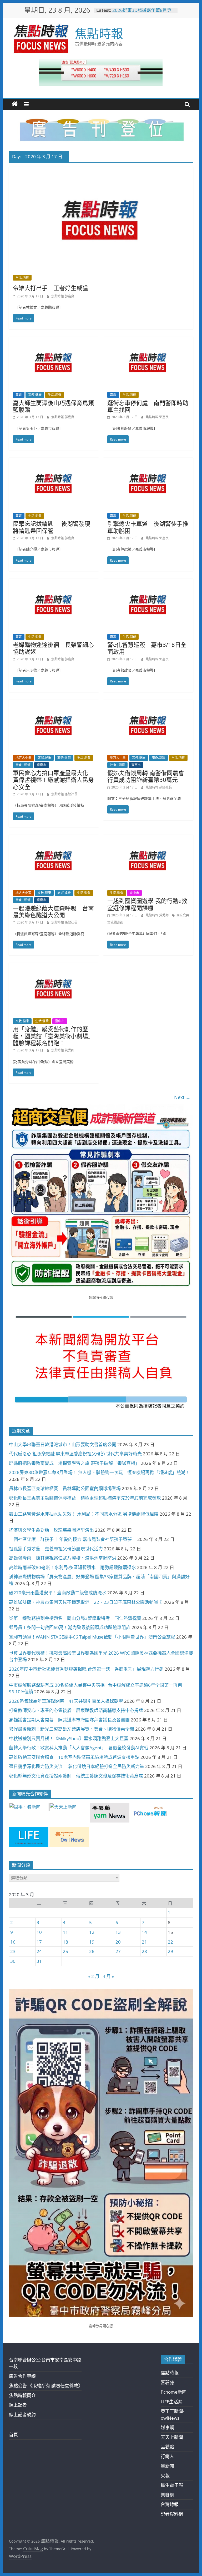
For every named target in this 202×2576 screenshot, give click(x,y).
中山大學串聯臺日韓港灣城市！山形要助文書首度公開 (63, 1444)
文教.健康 (35, 395)
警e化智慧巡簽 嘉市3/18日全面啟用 (147, 648)
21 (144, 1942)
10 (39, 1932)
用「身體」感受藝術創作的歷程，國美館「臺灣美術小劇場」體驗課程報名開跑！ (53, 1036)
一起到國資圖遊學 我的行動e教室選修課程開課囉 (147, 904)
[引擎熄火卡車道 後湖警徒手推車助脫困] (148, 461)
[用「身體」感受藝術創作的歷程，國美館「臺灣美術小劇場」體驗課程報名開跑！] (54, 967)
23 (13, 1951)
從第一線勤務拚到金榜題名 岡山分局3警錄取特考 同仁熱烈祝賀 (75, 1618)
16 (13, 1942)
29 (170, 1951)
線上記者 (18, 2405)
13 (118, 1932)
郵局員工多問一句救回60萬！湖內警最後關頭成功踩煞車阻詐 (70, 1627)
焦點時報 (99, 33)
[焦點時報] (15, 104)
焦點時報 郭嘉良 (63, 296)
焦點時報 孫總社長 (64, 794)
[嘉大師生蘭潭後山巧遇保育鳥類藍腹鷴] (54, 340)
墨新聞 (167, 2466)
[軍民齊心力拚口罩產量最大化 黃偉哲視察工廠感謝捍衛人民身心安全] (54, 703)
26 (92, 1951)
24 (39, 1951)
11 (65, 1932)
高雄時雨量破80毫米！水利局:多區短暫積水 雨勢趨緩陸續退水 (72, 1567)
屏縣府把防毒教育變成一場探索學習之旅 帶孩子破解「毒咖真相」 (74, 1463)
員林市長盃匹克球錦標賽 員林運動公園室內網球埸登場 (65, 1488)
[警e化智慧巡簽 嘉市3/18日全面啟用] (148, 582)
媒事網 (167, 2427)
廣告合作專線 (22, 2376)
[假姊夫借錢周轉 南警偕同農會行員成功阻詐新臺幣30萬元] (148, 703)
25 (65, 1951)
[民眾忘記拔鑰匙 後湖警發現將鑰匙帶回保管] (54, 461)
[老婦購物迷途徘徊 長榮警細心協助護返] (54, 582)
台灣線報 (170, 2504)
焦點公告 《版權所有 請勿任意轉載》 (46, 2386)
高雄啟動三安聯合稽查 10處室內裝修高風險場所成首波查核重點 (74, 1757)
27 (118, 1951)
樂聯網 (167, 2495)
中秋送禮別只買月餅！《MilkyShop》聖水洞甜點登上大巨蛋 (69, 1738)
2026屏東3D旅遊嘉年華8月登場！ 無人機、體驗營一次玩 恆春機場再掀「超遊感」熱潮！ (99, 1472)
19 (92, 1942)
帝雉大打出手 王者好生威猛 (50, 288)
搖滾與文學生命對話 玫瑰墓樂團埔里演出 (51, 1530)
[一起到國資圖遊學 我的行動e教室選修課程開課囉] (148, 838)
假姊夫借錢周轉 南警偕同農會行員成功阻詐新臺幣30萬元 (146, 776)
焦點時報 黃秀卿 (158, 915)
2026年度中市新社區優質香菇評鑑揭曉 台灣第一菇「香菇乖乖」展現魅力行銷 (86, 1669)
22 (170, 1942)
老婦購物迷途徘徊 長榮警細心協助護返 (53, 648)
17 (39, 1942)
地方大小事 (23, 758)
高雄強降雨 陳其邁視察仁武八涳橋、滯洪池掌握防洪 (63, 1558)
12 (92, 1932)
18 (65, 1942)
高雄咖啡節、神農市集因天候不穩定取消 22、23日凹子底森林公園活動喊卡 (86, 1602)
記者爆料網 (172, 2514)
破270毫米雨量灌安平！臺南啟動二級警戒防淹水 (58, 1593)
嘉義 (19, 395)
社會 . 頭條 (23, 765)
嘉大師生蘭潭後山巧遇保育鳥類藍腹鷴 (53, 406)
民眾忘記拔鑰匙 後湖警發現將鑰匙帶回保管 (52, 527)
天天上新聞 (172, 2437)
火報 (165, 2476)
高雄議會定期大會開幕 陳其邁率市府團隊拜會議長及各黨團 (69, 1720)
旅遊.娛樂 (64, 758)
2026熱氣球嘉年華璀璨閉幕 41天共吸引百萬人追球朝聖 (66, 1701)
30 (13, 1961)
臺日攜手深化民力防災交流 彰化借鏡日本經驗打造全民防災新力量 (77, 1766)
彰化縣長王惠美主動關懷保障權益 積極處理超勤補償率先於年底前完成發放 (85, 1498)
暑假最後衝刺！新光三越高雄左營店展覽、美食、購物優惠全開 (72, 1729)
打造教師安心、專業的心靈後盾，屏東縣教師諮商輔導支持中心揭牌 (76, 1710)
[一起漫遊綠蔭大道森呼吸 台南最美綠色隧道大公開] (54, 838)
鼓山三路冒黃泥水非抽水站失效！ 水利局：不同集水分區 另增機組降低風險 (84, 1514)
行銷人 (167, 2456)
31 (39, 1961)
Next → (182, 1097)
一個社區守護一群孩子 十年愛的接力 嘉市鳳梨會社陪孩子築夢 (73, 1539)
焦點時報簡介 (22, 2395)
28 (144, 1951)
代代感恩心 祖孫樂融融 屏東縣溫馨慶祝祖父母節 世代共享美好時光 (75, 1454)
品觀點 (167, 2447)
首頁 (13, 2435)
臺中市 (134, 893)
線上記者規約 (22, 2415)
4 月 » (108, 1976)
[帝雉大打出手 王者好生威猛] (101, 170)
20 (118, 1942)
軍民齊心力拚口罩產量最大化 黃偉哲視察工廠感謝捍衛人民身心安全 (53, 780)
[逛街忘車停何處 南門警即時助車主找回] (148, 340)
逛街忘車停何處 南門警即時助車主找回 (148, 406)
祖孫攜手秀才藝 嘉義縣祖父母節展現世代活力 (56, 1549)
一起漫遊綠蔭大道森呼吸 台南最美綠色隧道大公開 (53, 911)
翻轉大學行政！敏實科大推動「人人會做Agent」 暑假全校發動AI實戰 (79, 1748)
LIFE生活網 (172, 2402)
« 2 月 (94, 1976)
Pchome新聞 (174, 2392)
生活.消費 (22, 278)
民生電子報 (172, 2485)
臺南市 (42, 765)
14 (144, 1932)
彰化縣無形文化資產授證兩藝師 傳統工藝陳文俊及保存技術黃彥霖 (76, 1776)
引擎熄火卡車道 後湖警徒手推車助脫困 (148, 527)
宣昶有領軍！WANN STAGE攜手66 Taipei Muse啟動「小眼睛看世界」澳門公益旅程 (92, 1637)
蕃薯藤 (167, 2382)
